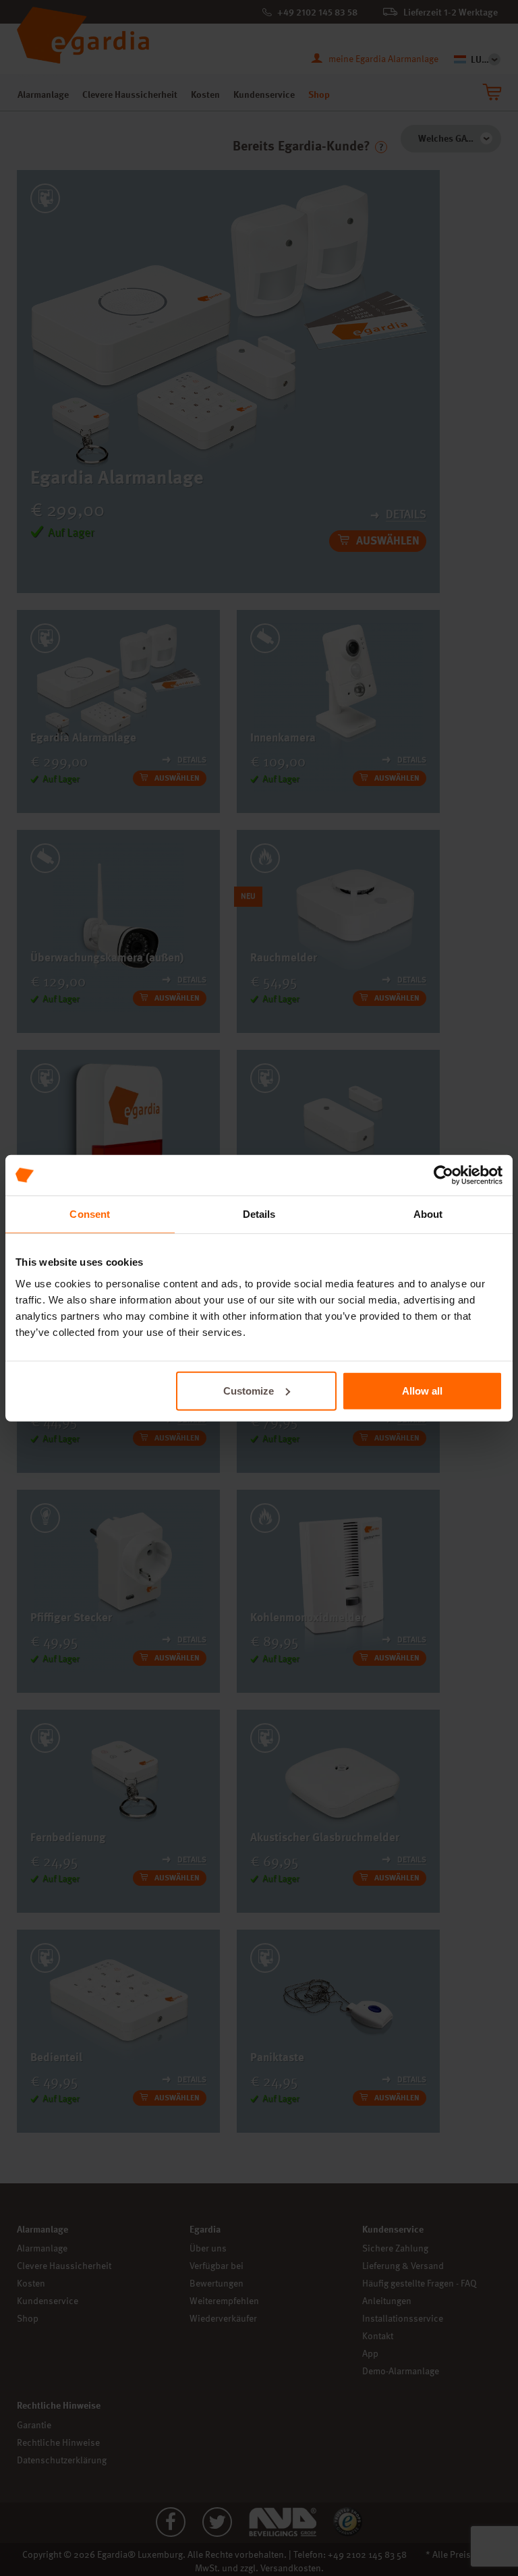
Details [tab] (259, 1214)
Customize (249, 1390)
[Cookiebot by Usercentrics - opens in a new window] (443, 1175)
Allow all (422, 1390)
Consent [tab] (90, 1214)
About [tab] (428, 1214)
